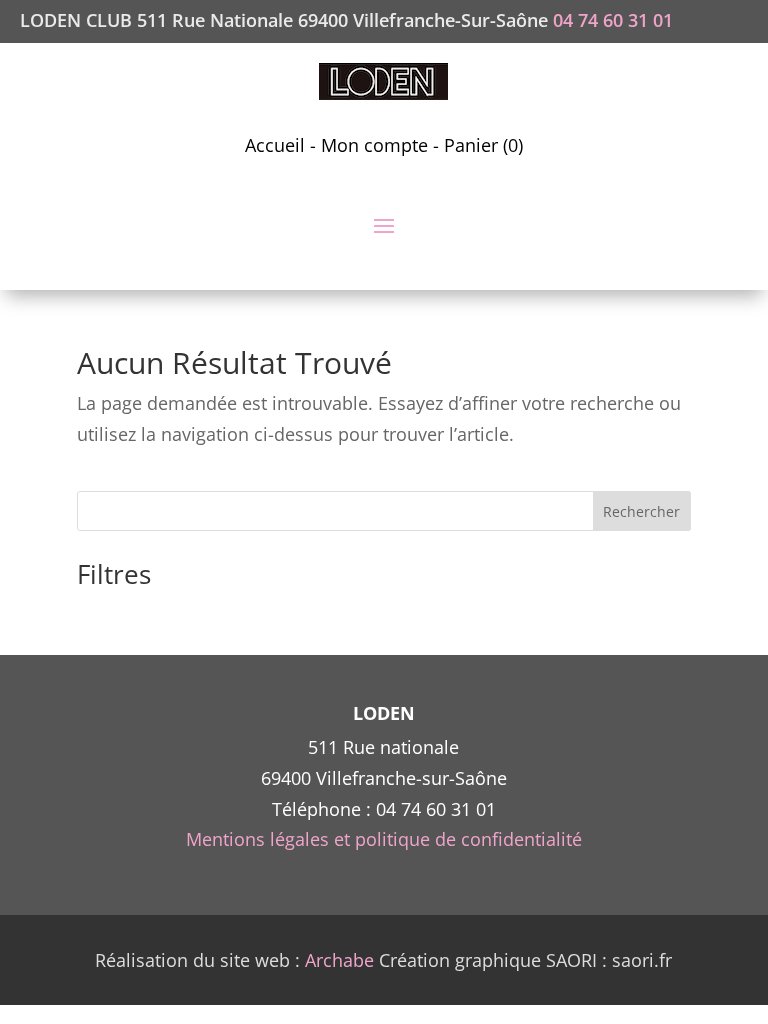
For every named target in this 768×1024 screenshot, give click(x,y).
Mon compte (374, 145)
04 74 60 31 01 (613, 20)
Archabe (339, 960)
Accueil (275, 145)
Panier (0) (483, 145)
